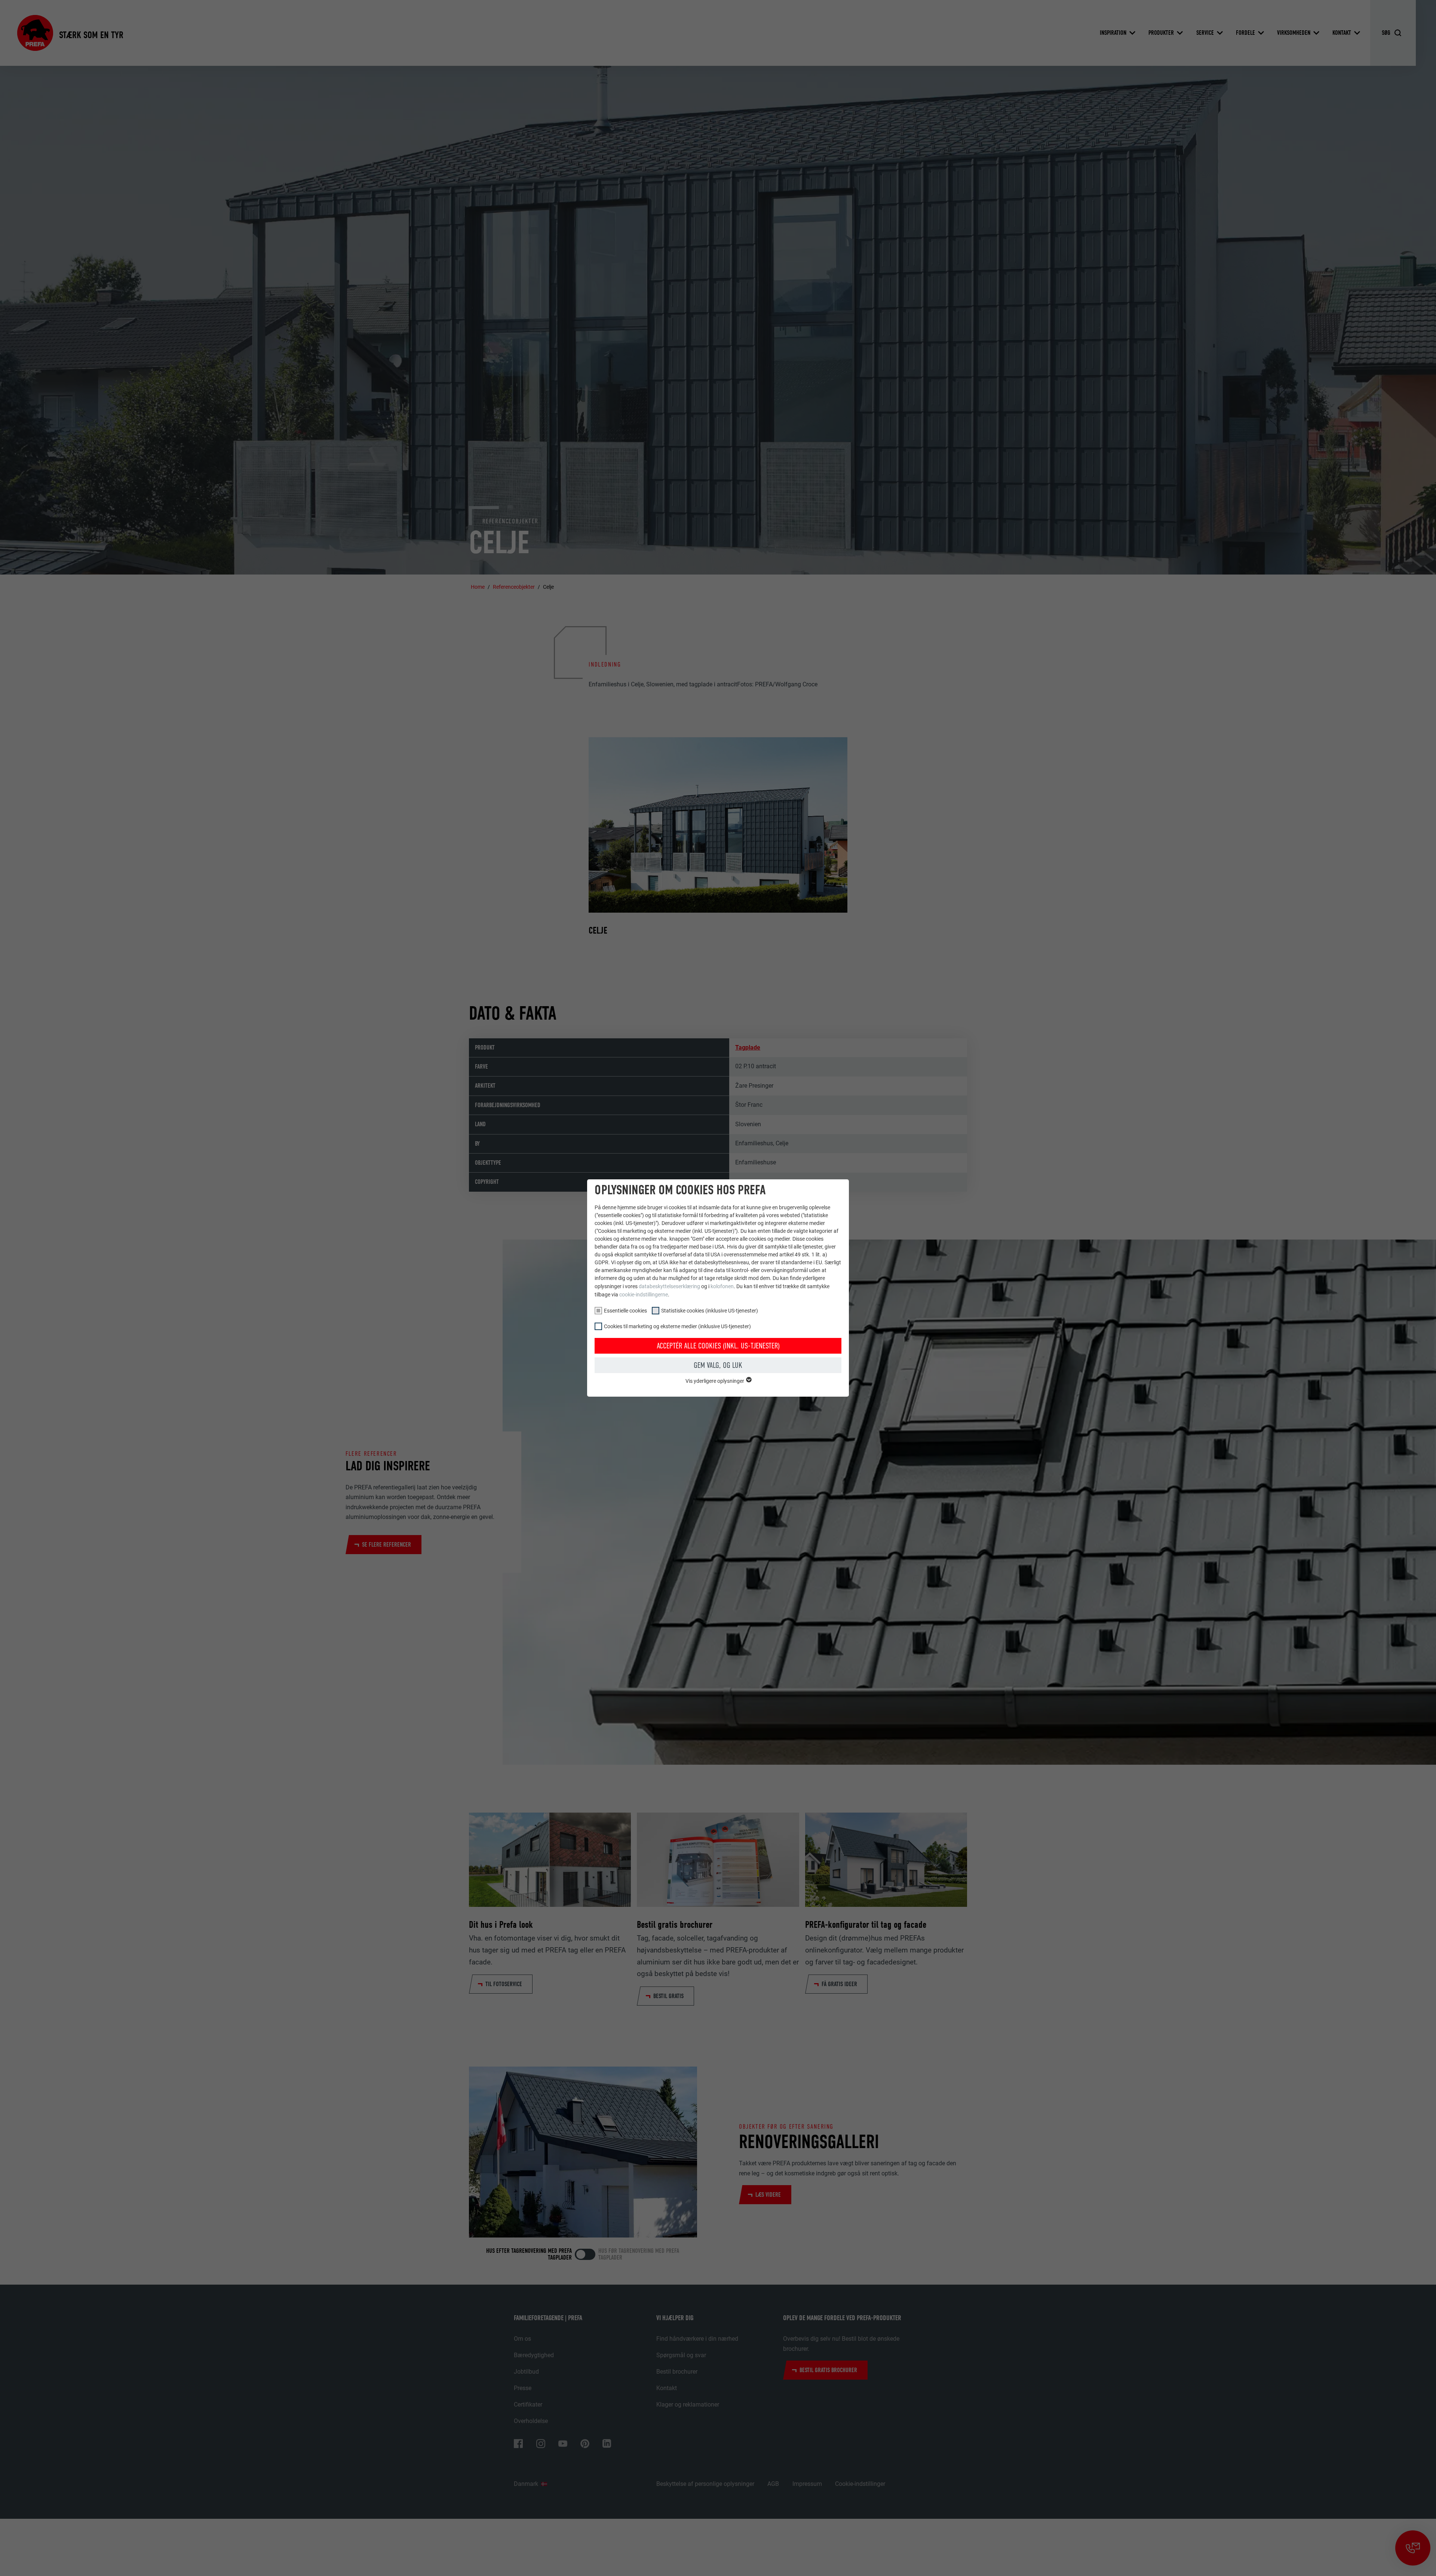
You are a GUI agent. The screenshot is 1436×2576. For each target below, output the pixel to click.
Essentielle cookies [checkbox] (625, 1311)
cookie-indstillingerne (644, 1295)
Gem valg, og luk (718, 1365)
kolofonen (722, 1286)
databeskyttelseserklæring (669, 1286)
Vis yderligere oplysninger (715, 1381)
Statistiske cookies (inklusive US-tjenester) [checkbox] (710, 1311)
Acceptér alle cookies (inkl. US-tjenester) (718, 1346)
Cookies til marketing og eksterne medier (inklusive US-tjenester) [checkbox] (677, 1326)
